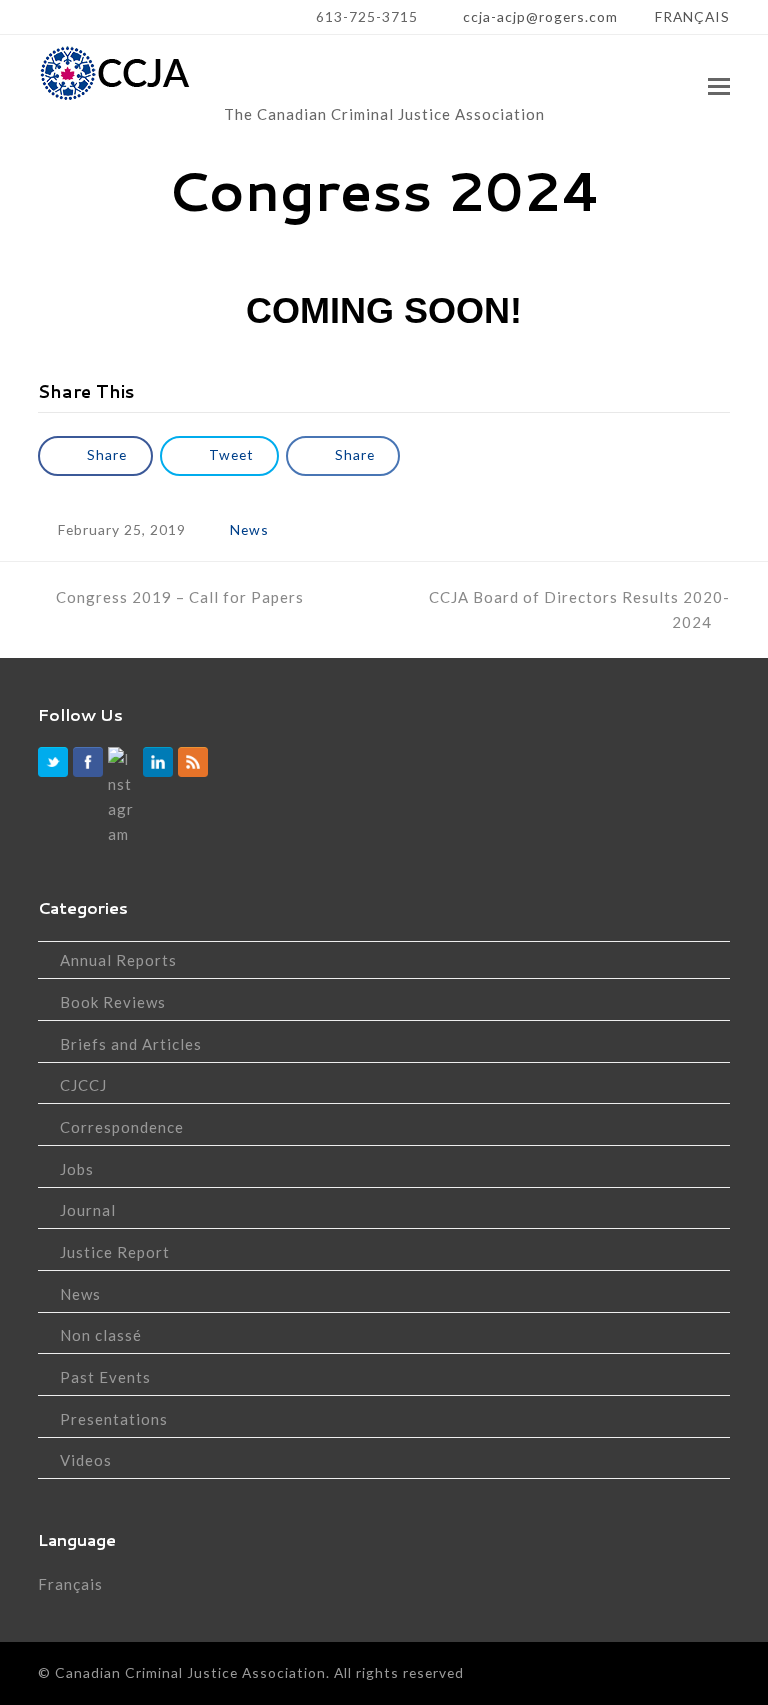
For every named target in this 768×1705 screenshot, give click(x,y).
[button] (719, 86)
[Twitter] (53, 762)
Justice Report (115, 1252)
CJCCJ (83, 1085)
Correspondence (122, 1127)
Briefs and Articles (131, 1044)
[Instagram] (123, 796)
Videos (86, 1460)
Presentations (114, 1419)
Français (70, 1584)
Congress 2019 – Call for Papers (179, 597)
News (249, 529)
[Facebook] (88, 762)
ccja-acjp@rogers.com (538, 16)
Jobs (77, 1169)
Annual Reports (118, 960)
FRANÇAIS (692, 16)
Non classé (101, 1335)
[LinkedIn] (158, 762)
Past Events (105, 1377)
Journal (88, 1210)
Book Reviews (113, 1002)
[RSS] (193, 762)
